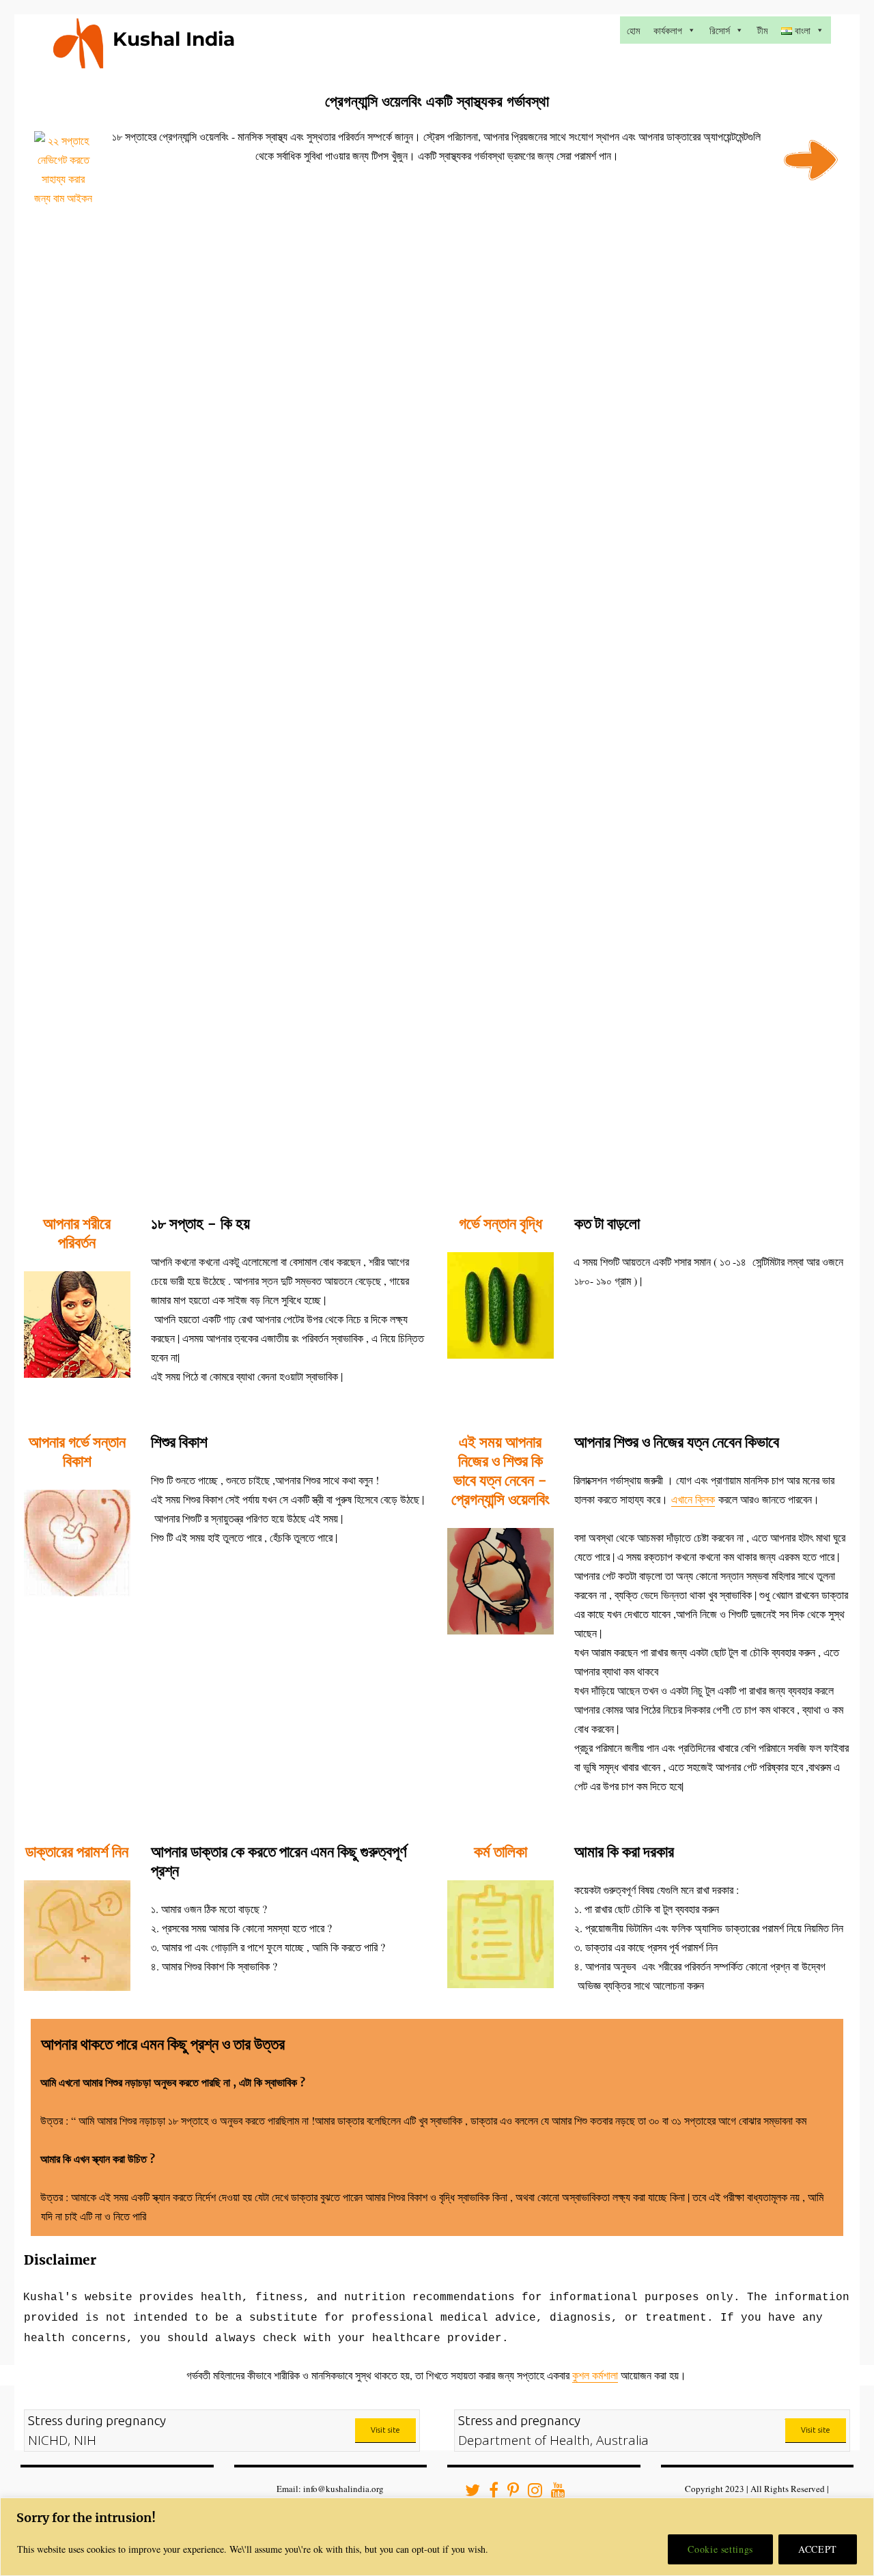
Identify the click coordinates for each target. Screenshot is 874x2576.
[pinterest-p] (509, 2493)
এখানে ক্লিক (693, 1499)
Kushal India (174, 39)
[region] (437, 2537)
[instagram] (531, 2493)
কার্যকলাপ (668, 30)
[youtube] (554, 2493)
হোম (633, 30)
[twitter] (468, 2493)
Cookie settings (720, 2549)
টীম (762, 30)
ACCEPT (818, 2549)
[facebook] (489, 2493)
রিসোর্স (720, 30)
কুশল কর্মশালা (595, 2375)
